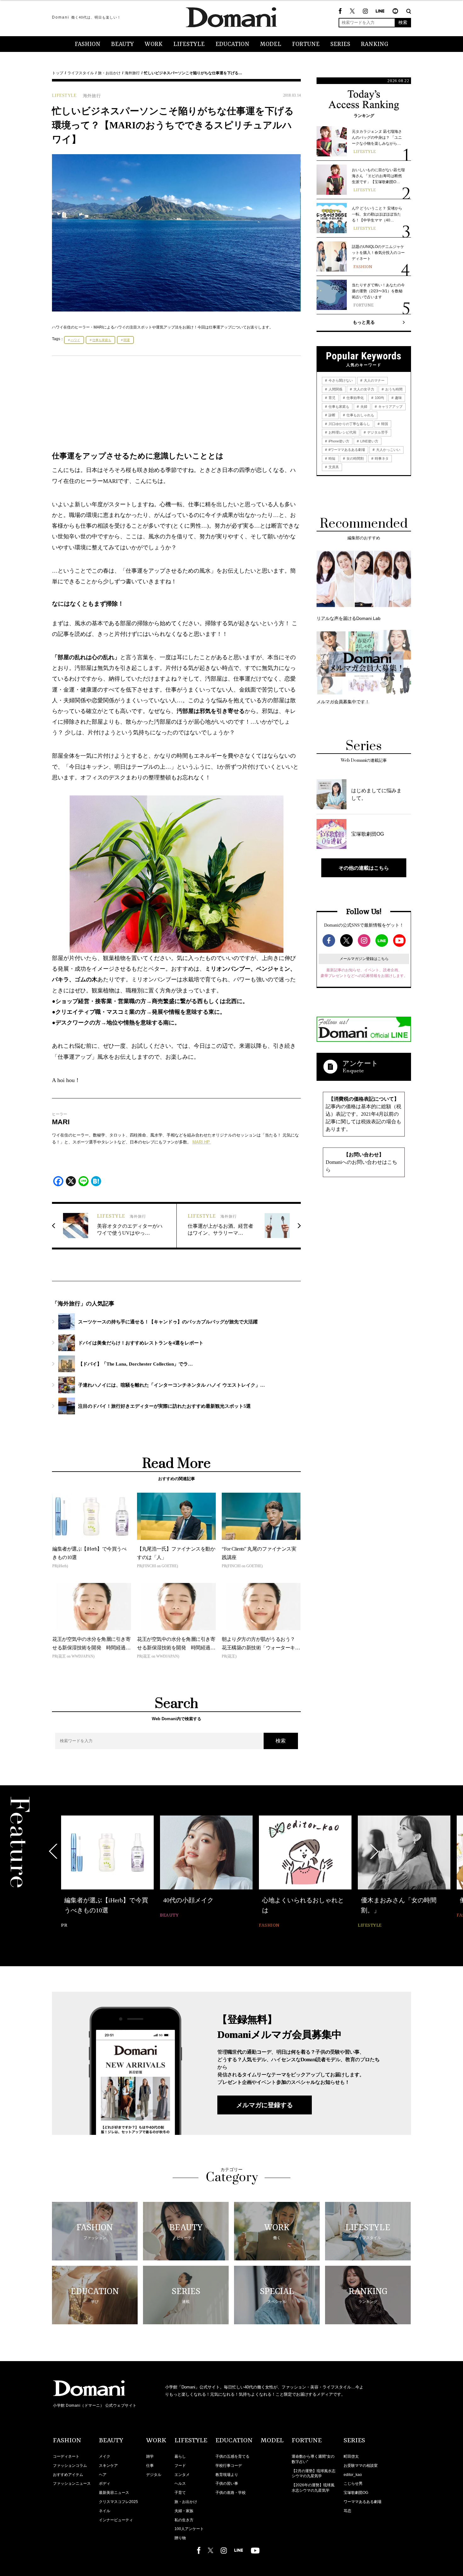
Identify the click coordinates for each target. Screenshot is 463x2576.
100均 (379, 398)
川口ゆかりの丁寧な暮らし (349, 424)
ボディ (105, 2483)
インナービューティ (116, 2520)
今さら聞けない (340, 380)
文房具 (333, 467)
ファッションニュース (72, 2483)
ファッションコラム (70, 2466)
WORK (154, 44)
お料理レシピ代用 (342, 432)
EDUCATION (232, 44)
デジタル (154, 2475)
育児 (332, 398)
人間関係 (335, 389)
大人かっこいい (388, 450)
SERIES (340, 44)
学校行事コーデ (229, 2466)
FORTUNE (306, 44)
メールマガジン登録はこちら (364, 959)
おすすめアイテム (68, 2475)
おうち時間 (393, 389)
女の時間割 (355, 458)
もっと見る (364, 322)
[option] (107, 1873)
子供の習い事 (227, 2483)
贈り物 (180, 2538)
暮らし (180, 2456)
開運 (127, 340)
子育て (180, 2493)
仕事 (150, 2466)
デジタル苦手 (377, 432)
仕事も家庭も (102, 340)
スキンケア (108, 2466)
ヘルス (180, 2483)
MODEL (271, 44)
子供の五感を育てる (232, 2456)
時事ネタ (381, 458)
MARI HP (202, 1142)
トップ (58, 73)
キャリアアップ (390, 407)
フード (180, 2466)
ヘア (103, 2475)
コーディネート (66, 2456)
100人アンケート (189, 2529)
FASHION (88, 44)
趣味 (398, 398)
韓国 (384, 424)
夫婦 (363, 407)
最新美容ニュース (114, 2493)
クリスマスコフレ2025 (118, 2502)
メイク (105, 2456)
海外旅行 (132, 73)
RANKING (375, 44)
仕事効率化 (355, 398)
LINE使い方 (369, 441)
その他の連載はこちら (364, 868)
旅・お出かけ (109, 73)
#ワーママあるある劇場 (346, 450)
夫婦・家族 (184, 2511)
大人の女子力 (363, 389)
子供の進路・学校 (231, 2493)
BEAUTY (123, 44)
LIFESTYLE (189, 44)
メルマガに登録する (265, 2105)
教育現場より (227, 2475)
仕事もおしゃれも (360, 415)
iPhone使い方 (338, 441)
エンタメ (182, 2475)
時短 (332, 458)
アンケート (360, 1063)
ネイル (105, 2511)
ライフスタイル (81, 73)
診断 (332, 415)
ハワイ (75, 340)
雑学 (150, 2456)
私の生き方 (184, 2520)
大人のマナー (374, 380)
